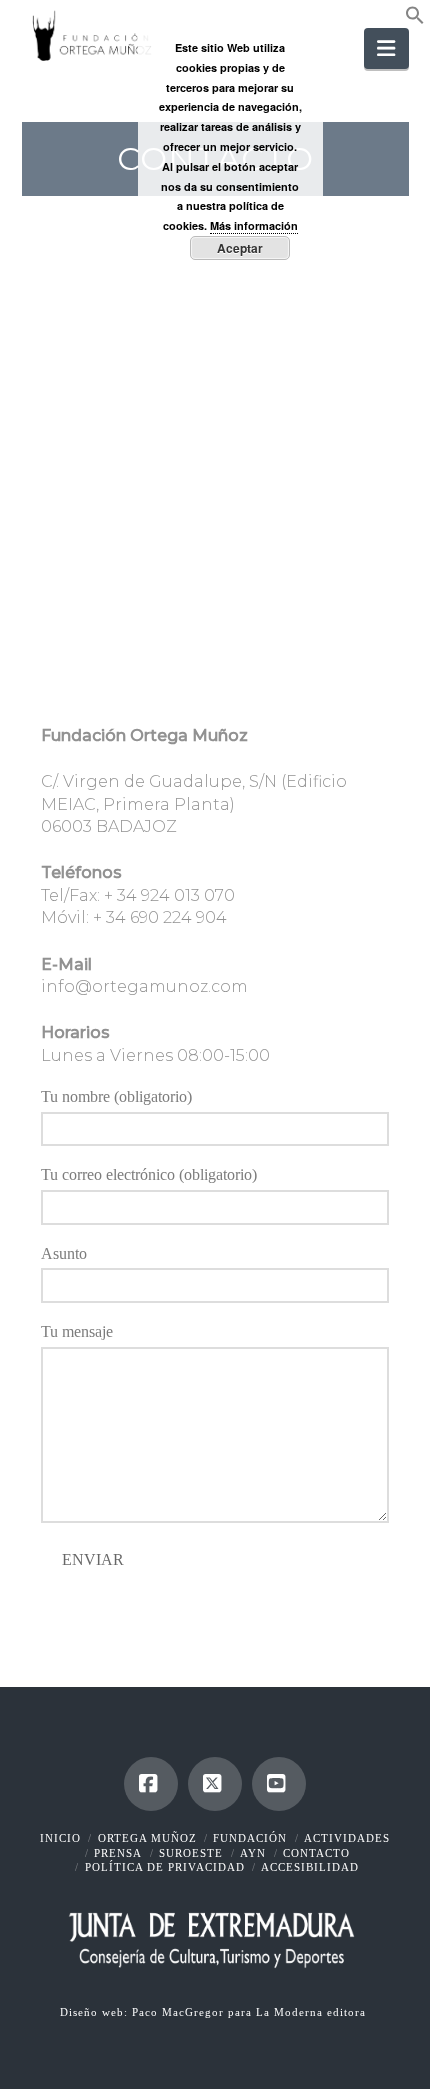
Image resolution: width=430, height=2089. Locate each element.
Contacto (316, 1853)
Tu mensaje (77, 1331)
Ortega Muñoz (147, 1838)
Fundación (250, 1838)
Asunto (64, 1253)
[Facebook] (151, 1784)
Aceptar (240, 248)
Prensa (118, 1853)
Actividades (347, 1838)
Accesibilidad (310, 1867)
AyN (253, 1853)
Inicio (60, 1838)
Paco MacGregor (180, 2012)
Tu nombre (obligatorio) (116, 1096)
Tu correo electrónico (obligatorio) (149, 1174)
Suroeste (191, 1853)
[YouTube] (279, 1784)
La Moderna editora (313, 2012)
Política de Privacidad (165, 1867)
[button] (415, 19)
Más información (254, 225)
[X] (215, 1784)
